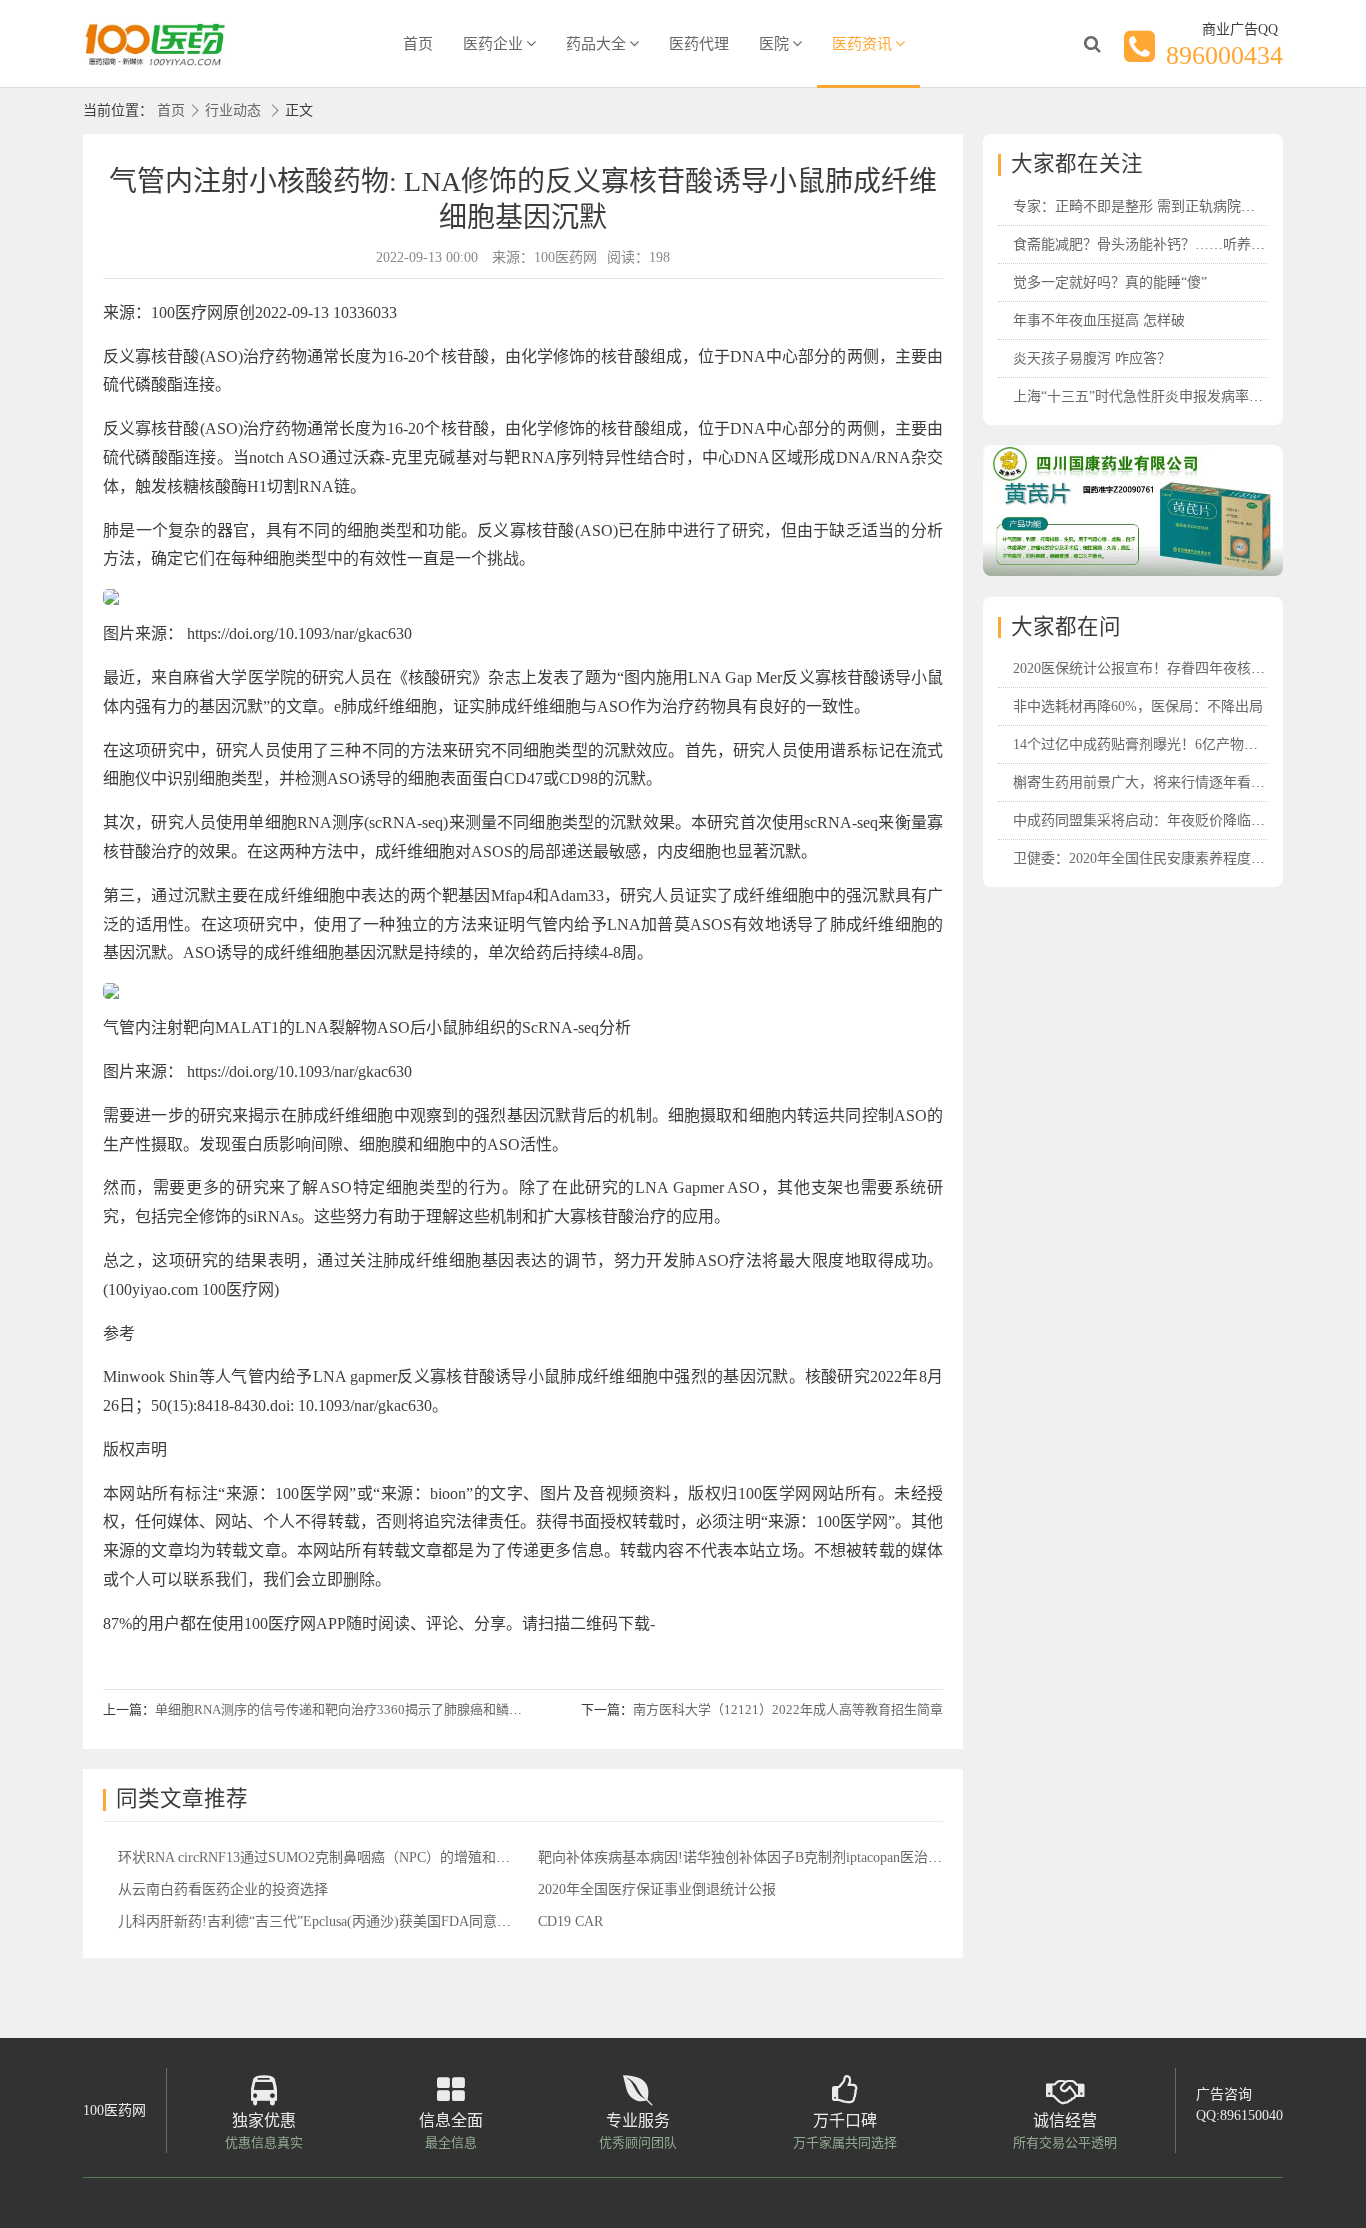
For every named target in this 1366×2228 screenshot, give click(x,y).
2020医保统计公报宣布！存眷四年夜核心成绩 (1153, 668)
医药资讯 (862, 44)
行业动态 (233, 110)
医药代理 (699, 44)
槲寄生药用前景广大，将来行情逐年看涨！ (1146, 782)
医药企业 (493, 44)
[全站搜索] (1092, 44)
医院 (774, 44)
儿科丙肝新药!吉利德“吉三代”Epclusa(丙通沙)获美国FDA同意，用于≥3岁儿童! (359, 1921)
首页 (418, 44)
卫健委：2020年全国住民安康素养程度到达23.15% (1168, 858)
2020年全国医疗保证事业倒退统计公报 (657, 1889)
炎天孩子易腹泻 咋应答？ (1092, 358)
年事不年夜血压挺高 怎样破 (1099, 320)
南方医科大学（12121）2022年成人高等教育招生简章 (788, 1709)
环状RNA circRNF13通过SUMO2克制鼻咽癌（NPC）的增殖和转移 (321, 1857)
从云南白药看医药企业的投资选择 (223, 1889)
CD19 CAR (570, 1921)
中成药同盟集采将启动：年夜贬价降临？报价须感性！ (1181, 820)
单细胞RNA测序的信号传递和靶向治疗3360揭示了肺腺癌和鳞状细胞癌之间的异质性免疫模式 (423, 1709)
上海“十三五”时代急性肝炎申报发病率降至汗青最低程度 (1187, 396)
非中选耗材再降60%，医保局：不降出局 (1138, 706)
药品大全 (596, 44)
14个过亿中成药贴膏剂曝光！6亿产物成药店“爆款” (1169, 744)
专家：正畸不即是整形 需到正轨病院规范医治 (1155, 206)
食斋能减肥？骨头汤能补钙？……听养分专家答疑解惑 (1181, 244)
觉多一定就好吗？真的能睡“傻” (1110, 282)
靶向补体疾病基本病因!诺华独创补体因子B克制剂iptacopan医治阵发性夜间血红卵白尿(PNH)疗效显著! (852, 1857)
